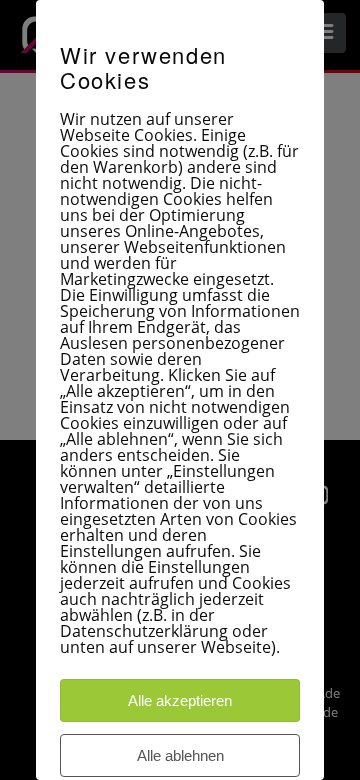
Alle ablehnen (180, 755)
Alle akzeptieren (180, 700)
